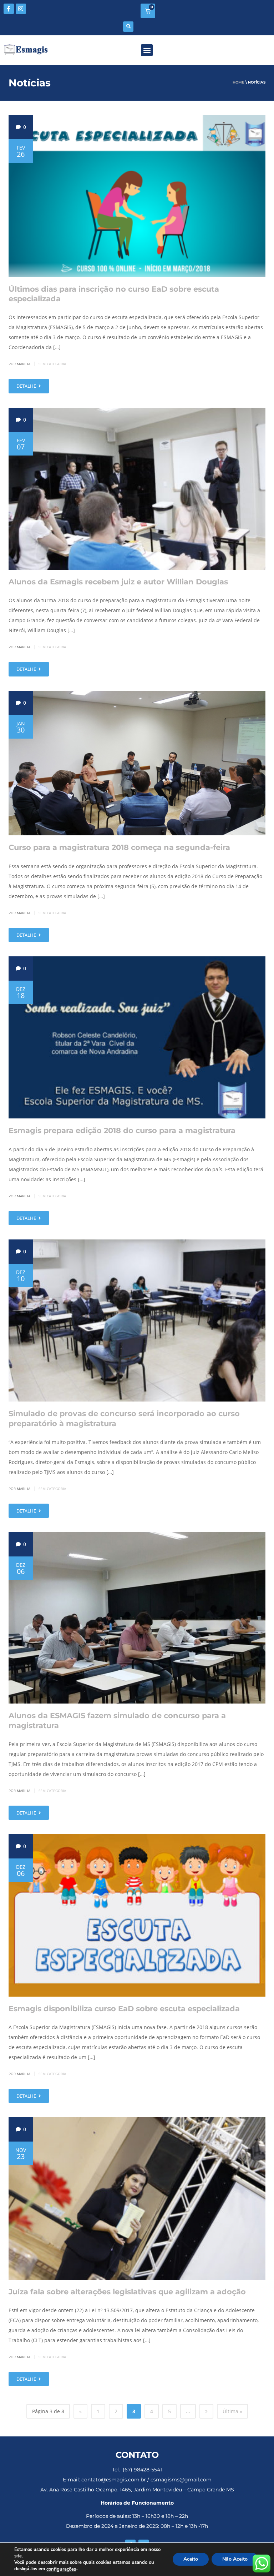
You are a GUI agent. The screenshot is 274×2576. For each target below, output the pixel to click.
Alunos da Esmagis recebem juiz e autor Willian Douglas (118, 582)
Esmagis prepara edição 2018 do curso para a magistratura (122, 1130)
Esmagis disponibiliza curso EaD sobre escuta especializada (124, 2009)
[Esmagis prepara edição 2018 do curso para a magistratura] (137, 1037)
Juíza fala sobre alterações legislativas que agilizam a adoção (127, 2292)
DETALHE (27, 386)
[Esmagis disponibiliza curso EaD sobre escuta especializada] (137, 1915)
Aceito (191, 2559)
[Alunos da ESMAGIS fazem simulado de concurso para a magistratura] (137, 1618)
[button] (128, 27)
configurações (61, 2569)
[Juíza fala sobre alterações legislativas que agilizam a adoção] (137, 2198)
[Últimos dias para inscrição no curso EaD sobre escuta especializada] (137, 196)
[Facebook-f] (9, 9)
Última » (232, 2411)
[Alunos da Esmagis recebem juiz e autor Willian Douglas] (137, 489)
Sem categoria (52, 364)
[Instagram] (21, 9)
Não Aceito (235, 2559)
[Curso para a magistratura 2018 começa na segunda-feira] (137, 763)
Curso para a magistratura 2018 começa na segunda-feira (119, 847)
